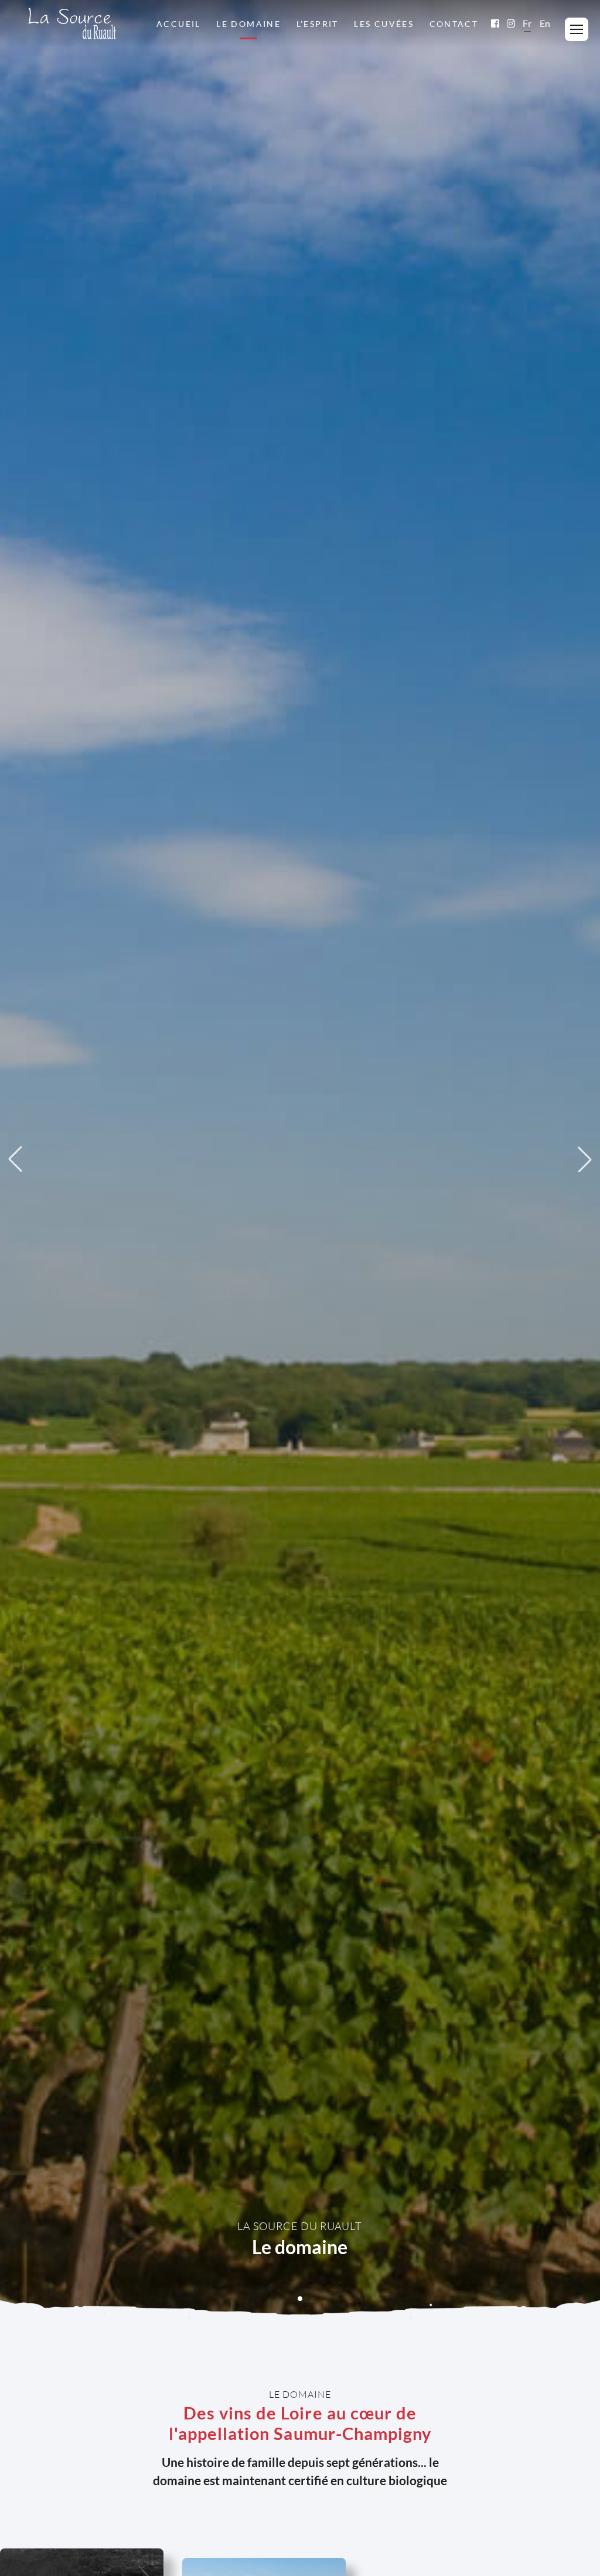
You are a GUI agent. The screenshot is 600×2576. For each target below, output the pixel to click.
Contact (454, 24)
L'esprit (318, 24)
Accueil (179, 24)
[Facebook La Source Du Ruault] (495, 23)
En (545, 23)
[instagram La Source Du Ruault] (511, 23)
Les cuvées (384, 24)
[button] (300, 2299)
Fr (527, 23)
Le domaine (248, 24)
